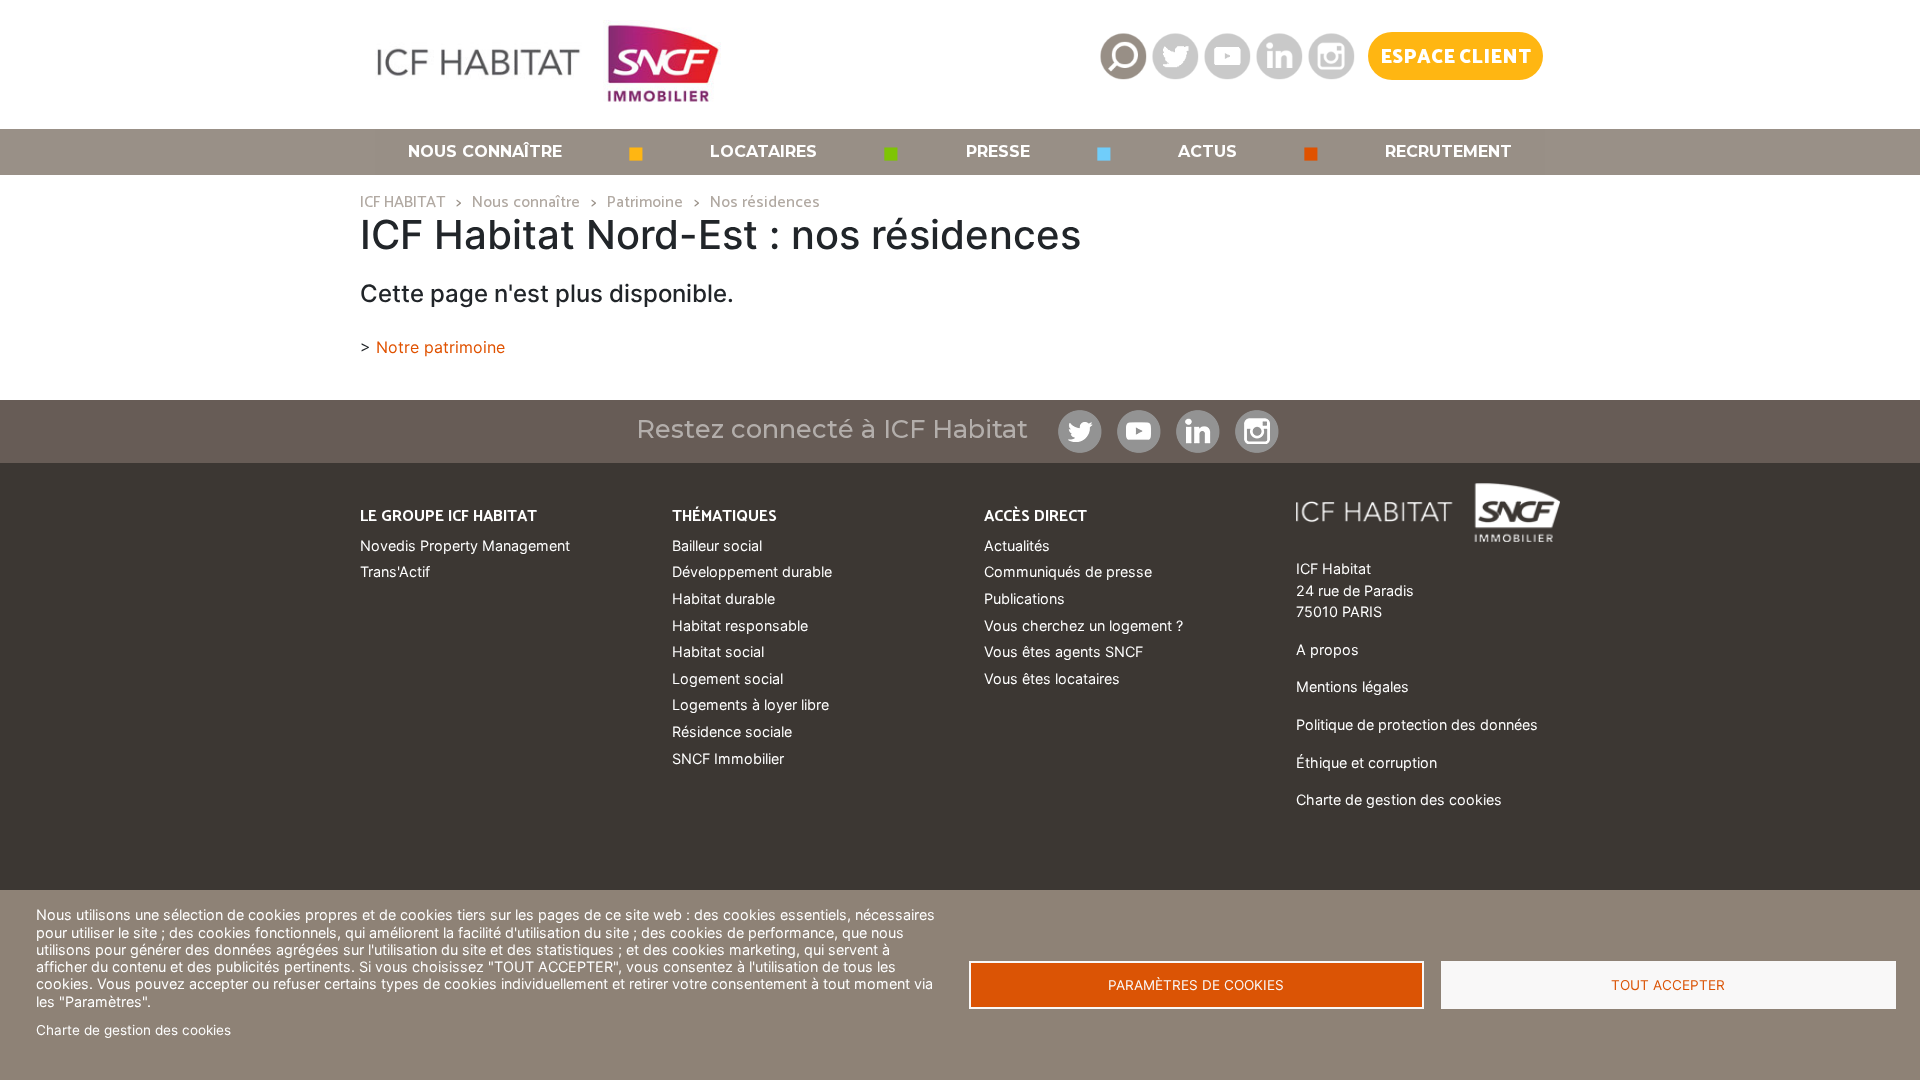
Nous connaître (485, 152)
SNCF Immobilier (728, 758)
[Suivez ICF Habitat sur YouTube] (1227, 56)
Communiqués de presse (1068, 571)
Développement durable (752, 571)
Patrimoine (645, 202)
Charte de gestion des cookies (133, 1030)
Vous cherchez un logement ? (1083, 625)
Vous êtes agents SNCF (1063, 651)
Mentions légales (1352, 686)
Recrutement (1448, 152)
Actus (1207, 152)
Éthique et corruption (1366, 762)
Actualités (1017, 545)
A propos (1327, 649)
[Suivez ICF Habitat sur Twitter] (1175, 56)
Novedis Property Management (465, 545)
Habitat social (718, 651)
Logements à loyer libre (750, 704)
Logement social (727, 678)
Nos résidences (765, 202)
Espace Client (1455, 57)
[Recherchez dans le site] (1123, 56)
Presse (998, 152)
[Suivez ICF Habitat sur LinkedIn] (1279, 56)
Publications (1024, 598)
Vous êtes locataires (1052, 678)
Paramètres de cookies (1196, 985)
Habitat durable (723, 598)
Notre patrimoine (440, 347)
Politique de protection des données (1417, 724)
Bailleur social (717, 545)
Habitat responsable (740, 625)
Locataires (763, 152)
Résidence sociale (732, 731)
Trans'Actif (395, 571)
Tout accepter (1668, 985)
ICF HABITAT (402, 202)
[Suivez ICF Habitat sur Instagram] (1331, 56)
